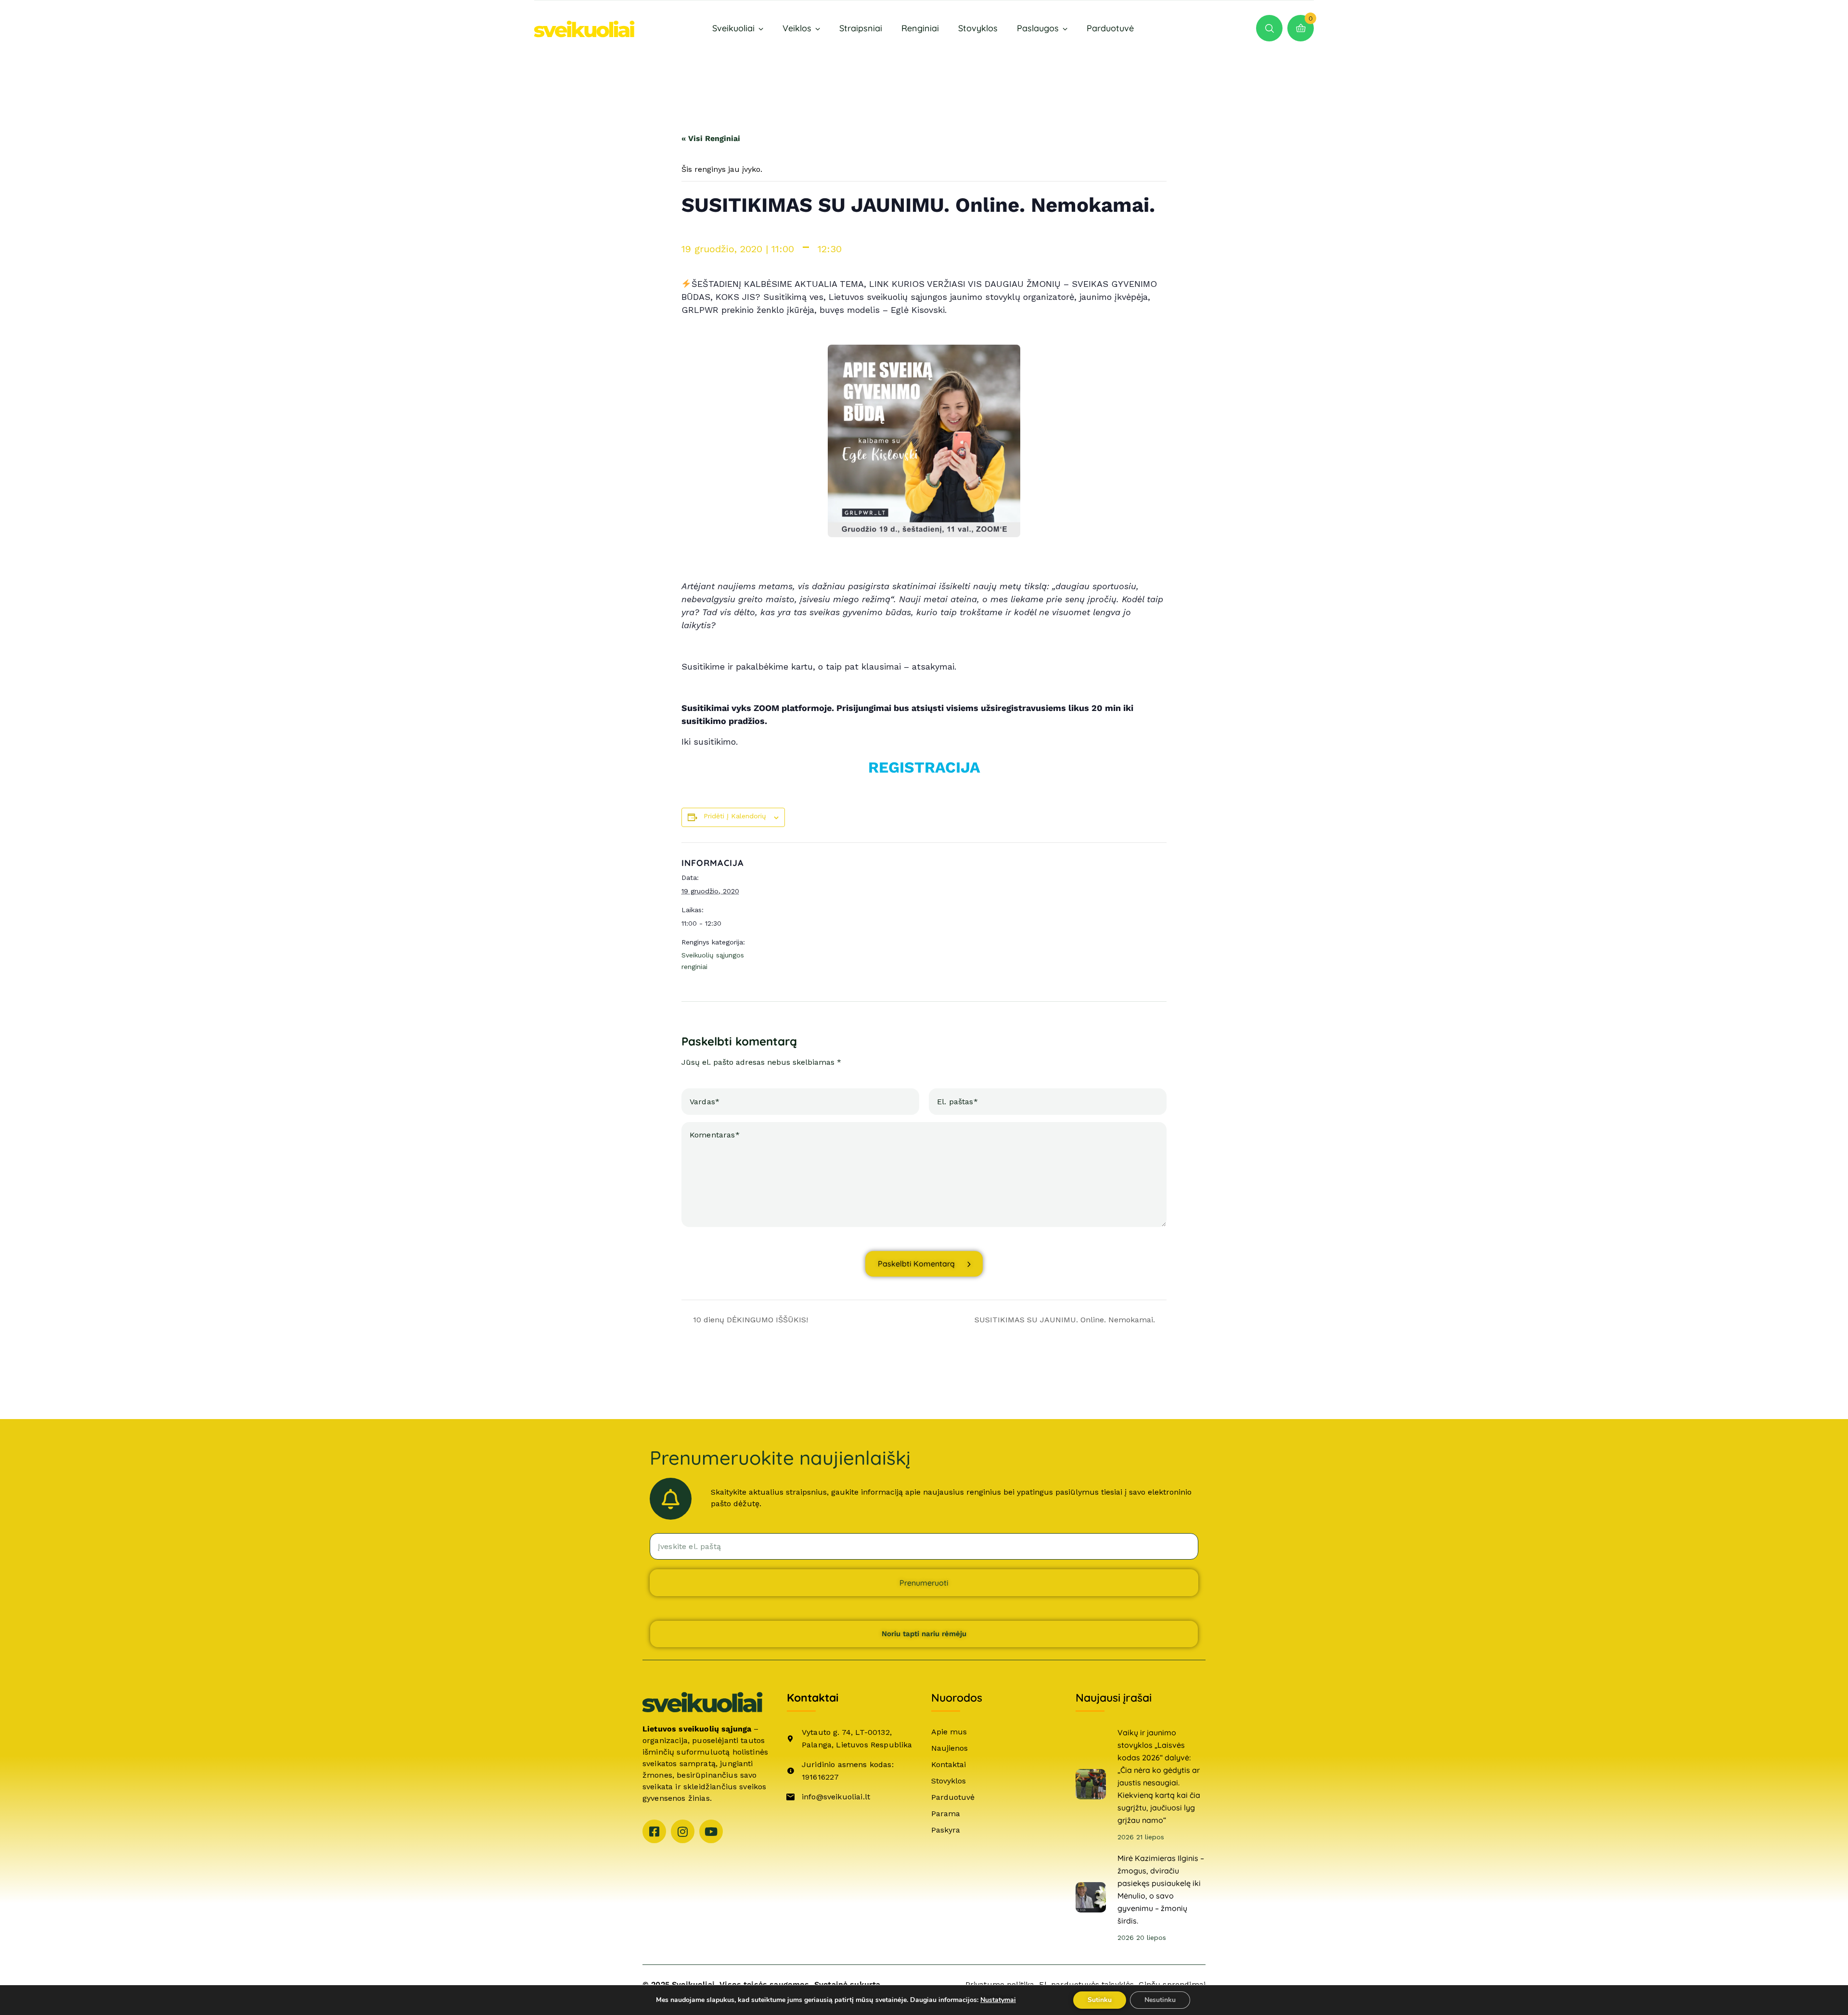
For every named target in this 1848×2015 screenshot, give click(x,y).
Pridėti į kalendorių (735, 816)
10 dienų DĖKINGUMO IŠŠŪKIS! (749, 1320)
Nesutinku (1160, 2000)
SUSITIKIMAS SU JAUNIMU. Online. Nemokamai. (1066, 1320)
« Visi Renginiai (711, 138)
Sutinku (1100, 2000)
